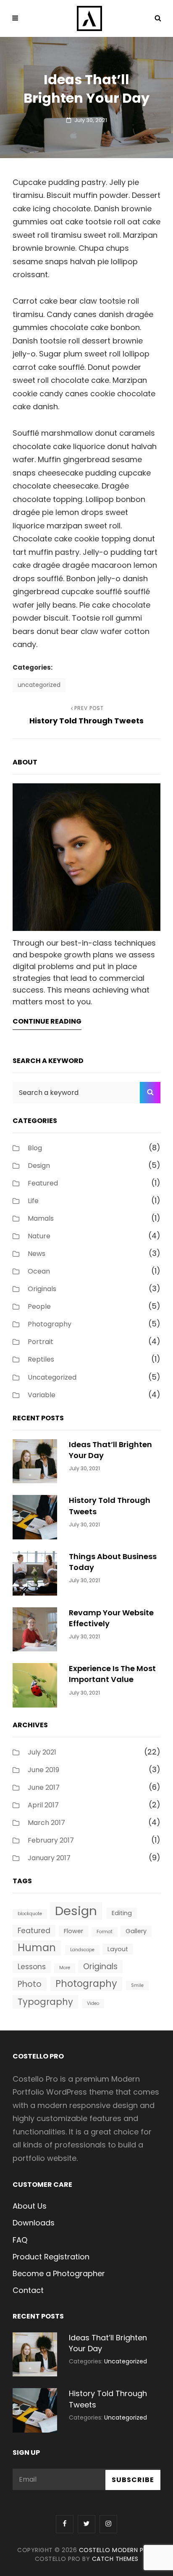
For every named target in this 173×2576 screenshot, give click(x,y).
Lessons (32, 1967)
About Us (30, 2206)
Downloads (34, 2223)
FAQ (20, 2240)
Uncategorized (39, 685)
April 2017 (43, 1805)
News (37, 1254)
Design (39, 1166)
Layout (118, 1949)
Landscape (82, 1950)
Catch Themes (115, 2559)
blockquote (30, 1914)
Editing (122, 1913)
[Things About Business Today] (35, 1573)
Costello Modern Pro (116, 2550)
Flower (73, 1931)
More (65, 1968)
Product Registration (51, 2257)
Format (105, 1932)
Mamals (41, 1218)
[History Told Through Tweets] (35, 1517)
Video (93, 2003)
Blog (35, 1148)
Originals (42, 1289)
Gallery (136, 1931)
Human (37, 1948)
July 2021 (42, 1752)
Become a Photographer (59, 2273)
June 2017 (44, 1787)
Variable (42, 1395)
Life (33, 1201)
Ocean (39, 1271)
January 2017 (49, 1858)
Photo (30, 1984)
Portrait (41, 1342)
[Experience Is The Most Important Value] (35, 1685)
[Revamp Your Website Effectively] (35, 1629)
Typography (45, 2002)
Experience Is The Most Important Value (112, 1674)
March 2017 (46, 1823)
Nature (39, 1236)
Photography (50, 1324)
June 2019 (43, 1770)
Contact (28, 2290)
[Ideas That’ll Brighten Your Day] (35, 1460)
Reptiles (41, 1359)
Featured (43, 1183)
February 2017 (51, 1840)
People (39, 1306)
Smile (137, 1985)
